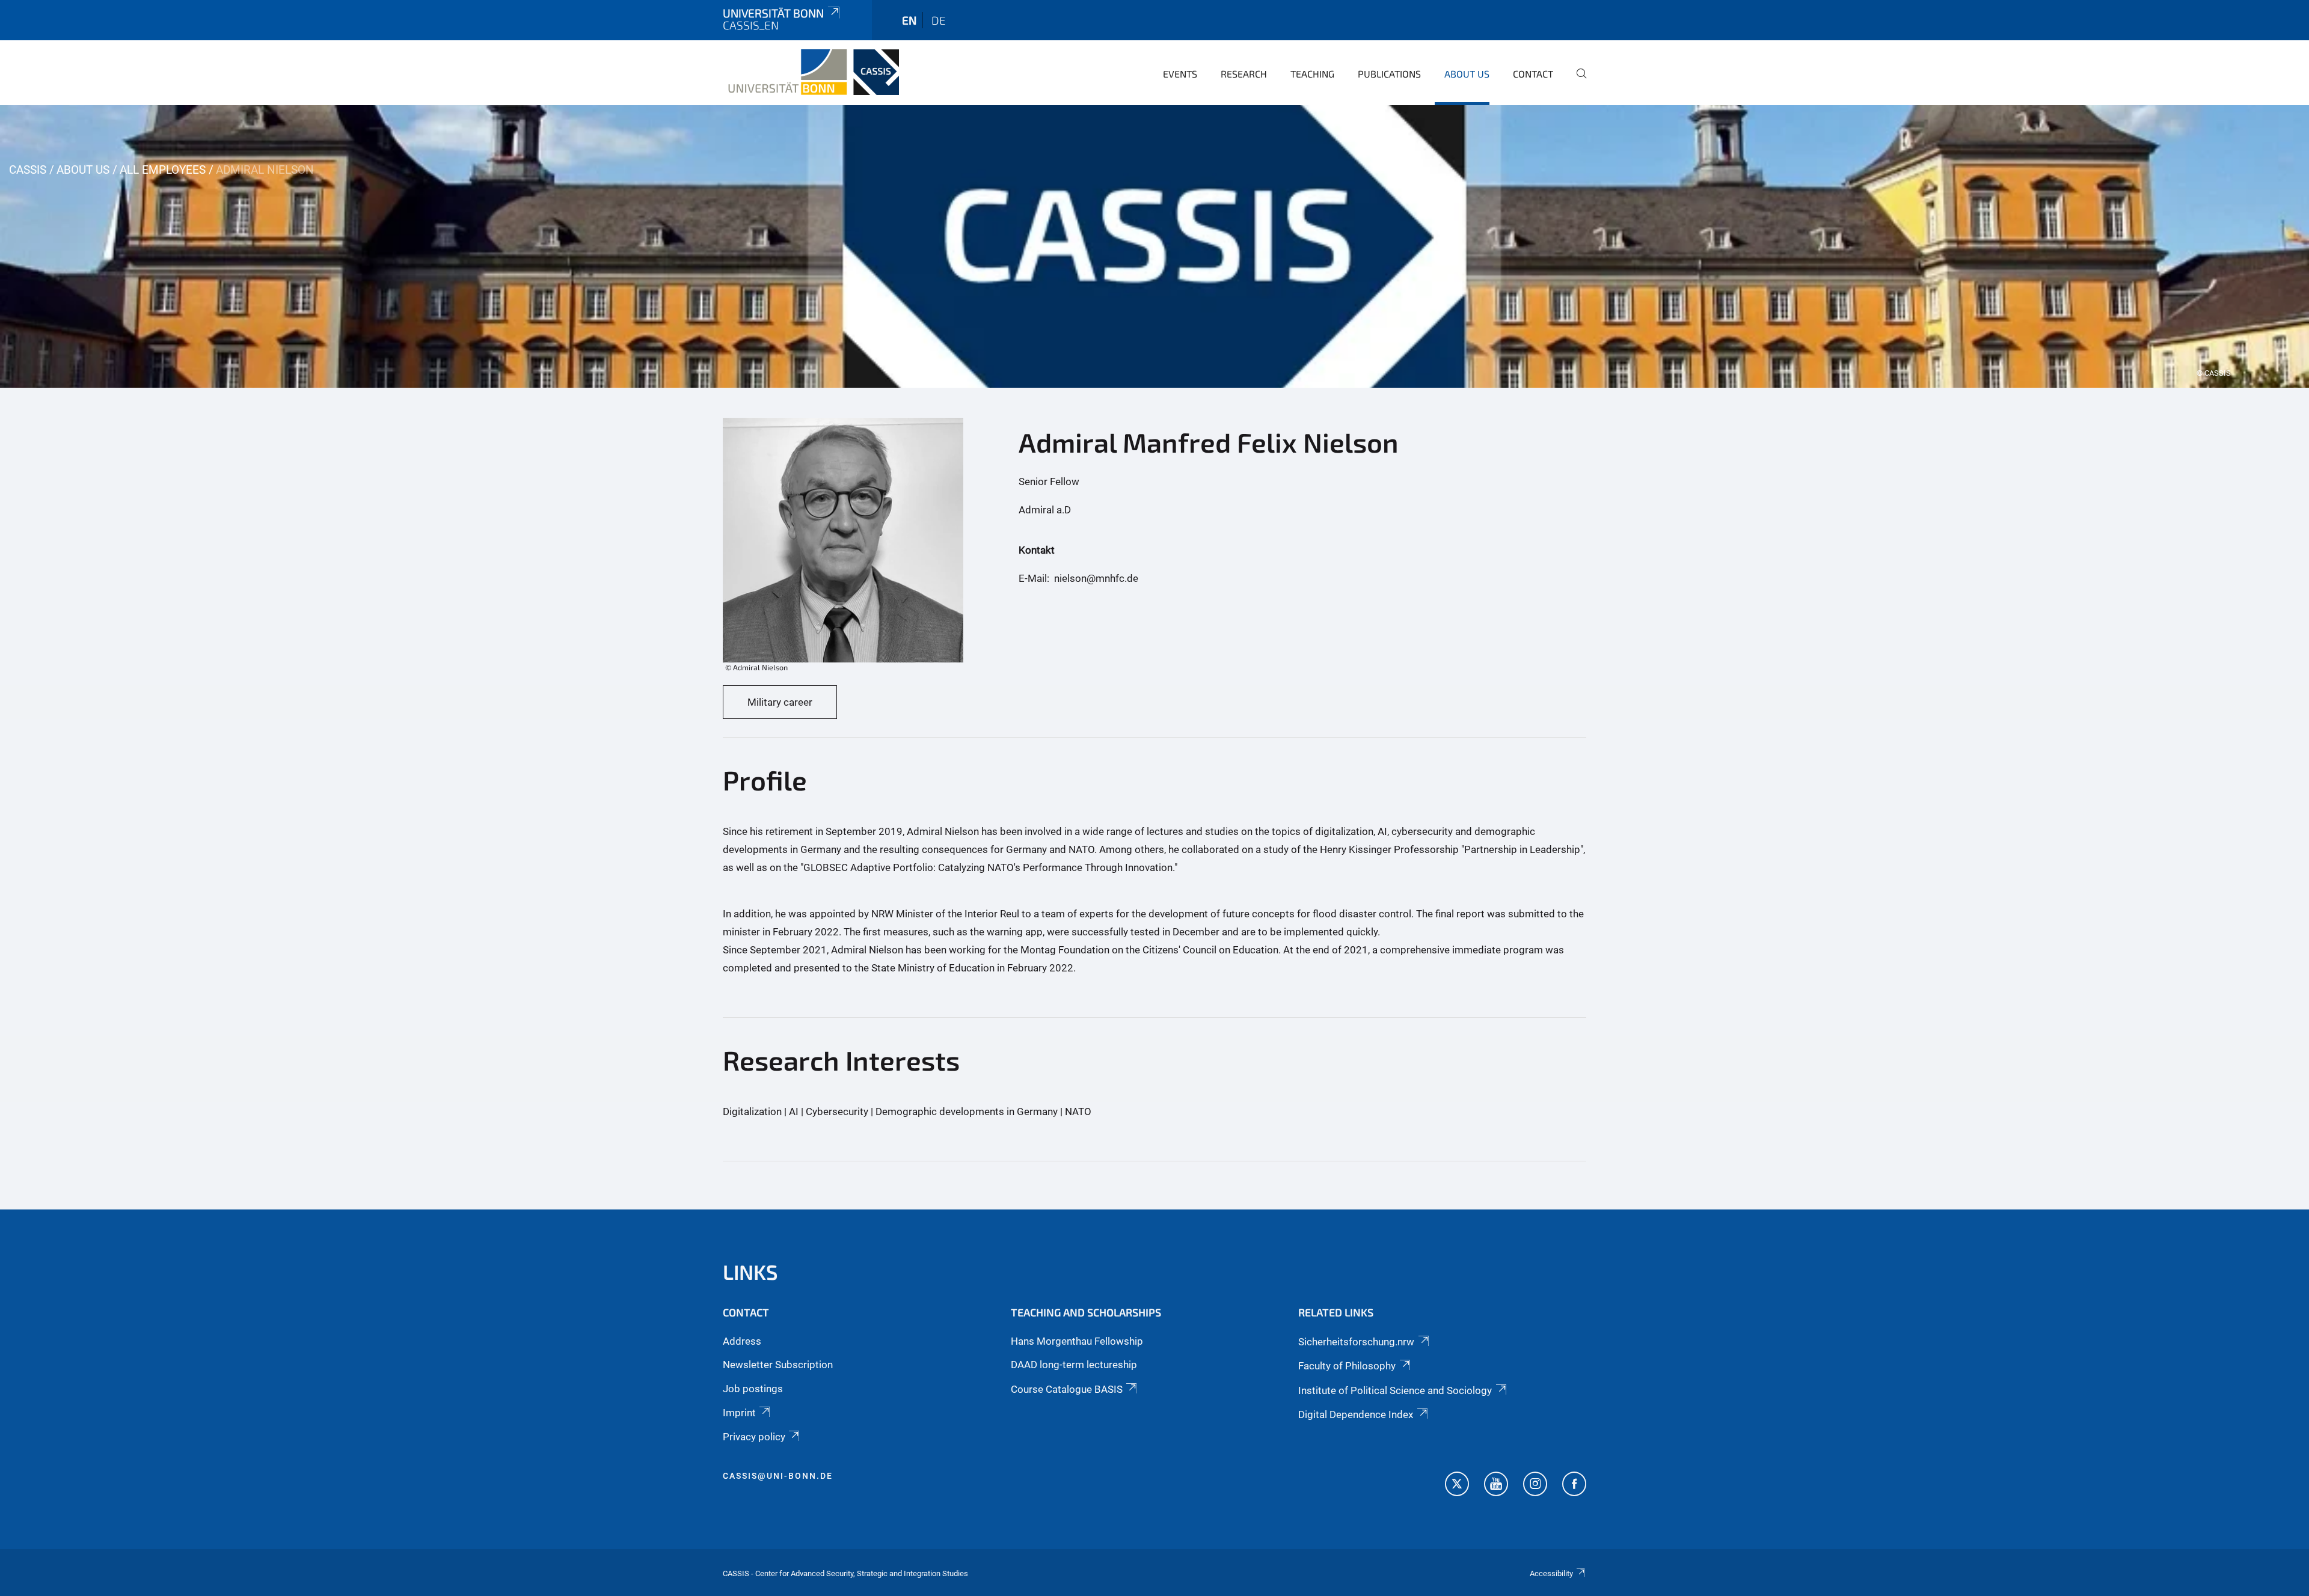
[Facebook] (1574, 1485)
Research (1244, 74)
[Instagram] (1535, 1485)
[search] (1577, 82)
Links (750, 1272)
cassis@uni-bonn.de (778, 1476)
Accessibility (1551, 1573)
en (909, 20)
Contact (1533, 74)
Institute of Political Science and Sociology (1395, 1390)
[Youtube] (1496, 1485)
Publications (1389, 74)
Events (1180, 74)
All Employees (163, 170)
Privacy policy (754, 1437)
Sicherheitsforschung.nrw (1356, 1342)
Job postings (753, 1389)
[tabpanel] (1154, 246)
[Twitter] (1457, 1485)
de (939, 20)
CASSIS (28, 170)
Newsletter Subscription (778, 1365)
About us (1467, 74)
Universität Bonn (773, 13)
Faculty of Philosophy (1347, 1366)
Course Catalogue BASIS (1067, 1389)
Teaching (1312, 74)
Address (742, 1341)
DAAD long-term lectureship (1074, 1365)
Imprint (739, 1413)
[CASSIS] (811, 72)
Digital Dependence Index (1356, 1414)
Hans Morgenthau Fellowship (1077, 1341)
